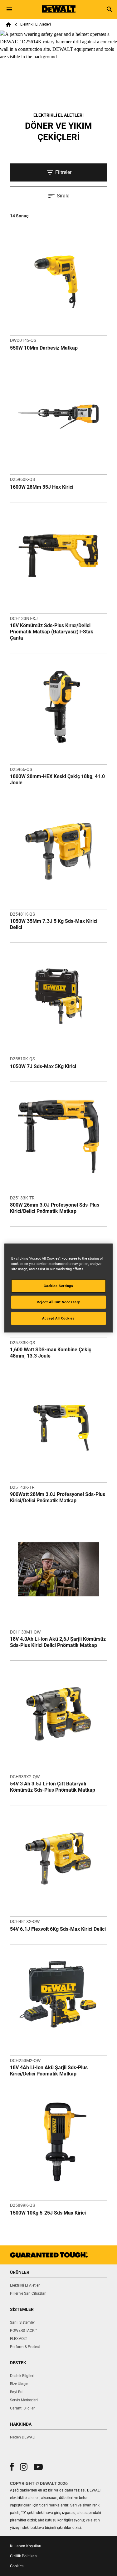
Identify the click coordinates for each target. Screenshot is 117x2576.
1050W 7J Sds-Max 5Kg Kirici (43, 1066)
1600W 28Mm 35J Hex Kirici (42, 487)
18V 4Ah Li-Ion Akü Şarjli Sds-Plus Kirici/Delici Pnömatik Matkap (49, 2071)
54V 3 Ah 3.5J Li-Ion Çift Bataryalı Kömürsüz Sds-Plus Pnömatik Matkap (53, 1787)
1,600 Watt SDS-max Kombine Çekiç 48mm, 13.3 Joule (51, 1353)
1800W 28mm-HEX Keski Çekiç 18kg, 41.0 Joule (57, 780)
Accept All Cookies (58, 1318)
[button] (12, 2467)
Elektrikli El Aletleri (36, 24)
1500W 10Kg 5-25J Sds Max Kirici (48, 2213)
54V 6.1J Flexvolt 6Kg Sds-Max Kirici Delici (58, 1929)
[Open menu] (9, 9)
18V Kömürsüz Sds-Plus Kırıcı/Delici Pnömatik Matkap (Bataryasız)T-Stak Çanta (52, 632)
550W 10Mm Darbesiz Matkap (44, 348)
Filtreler (63, 172)
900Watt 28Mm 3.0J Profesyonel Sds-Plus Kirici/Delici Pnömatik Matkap (58, 1497)
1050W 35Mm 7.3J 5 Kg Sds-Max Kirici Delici (54, 924)
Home (8, 25)
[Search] (110, 9)
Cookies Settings (58, 1286)
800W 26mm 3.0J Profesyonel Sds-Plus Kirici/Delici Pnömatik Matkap (55, 1208)
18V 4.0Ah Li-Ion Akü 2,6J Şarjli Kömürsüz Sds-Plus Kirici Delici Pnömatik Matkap (58, 1642)
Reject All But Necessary (58, 1302)
